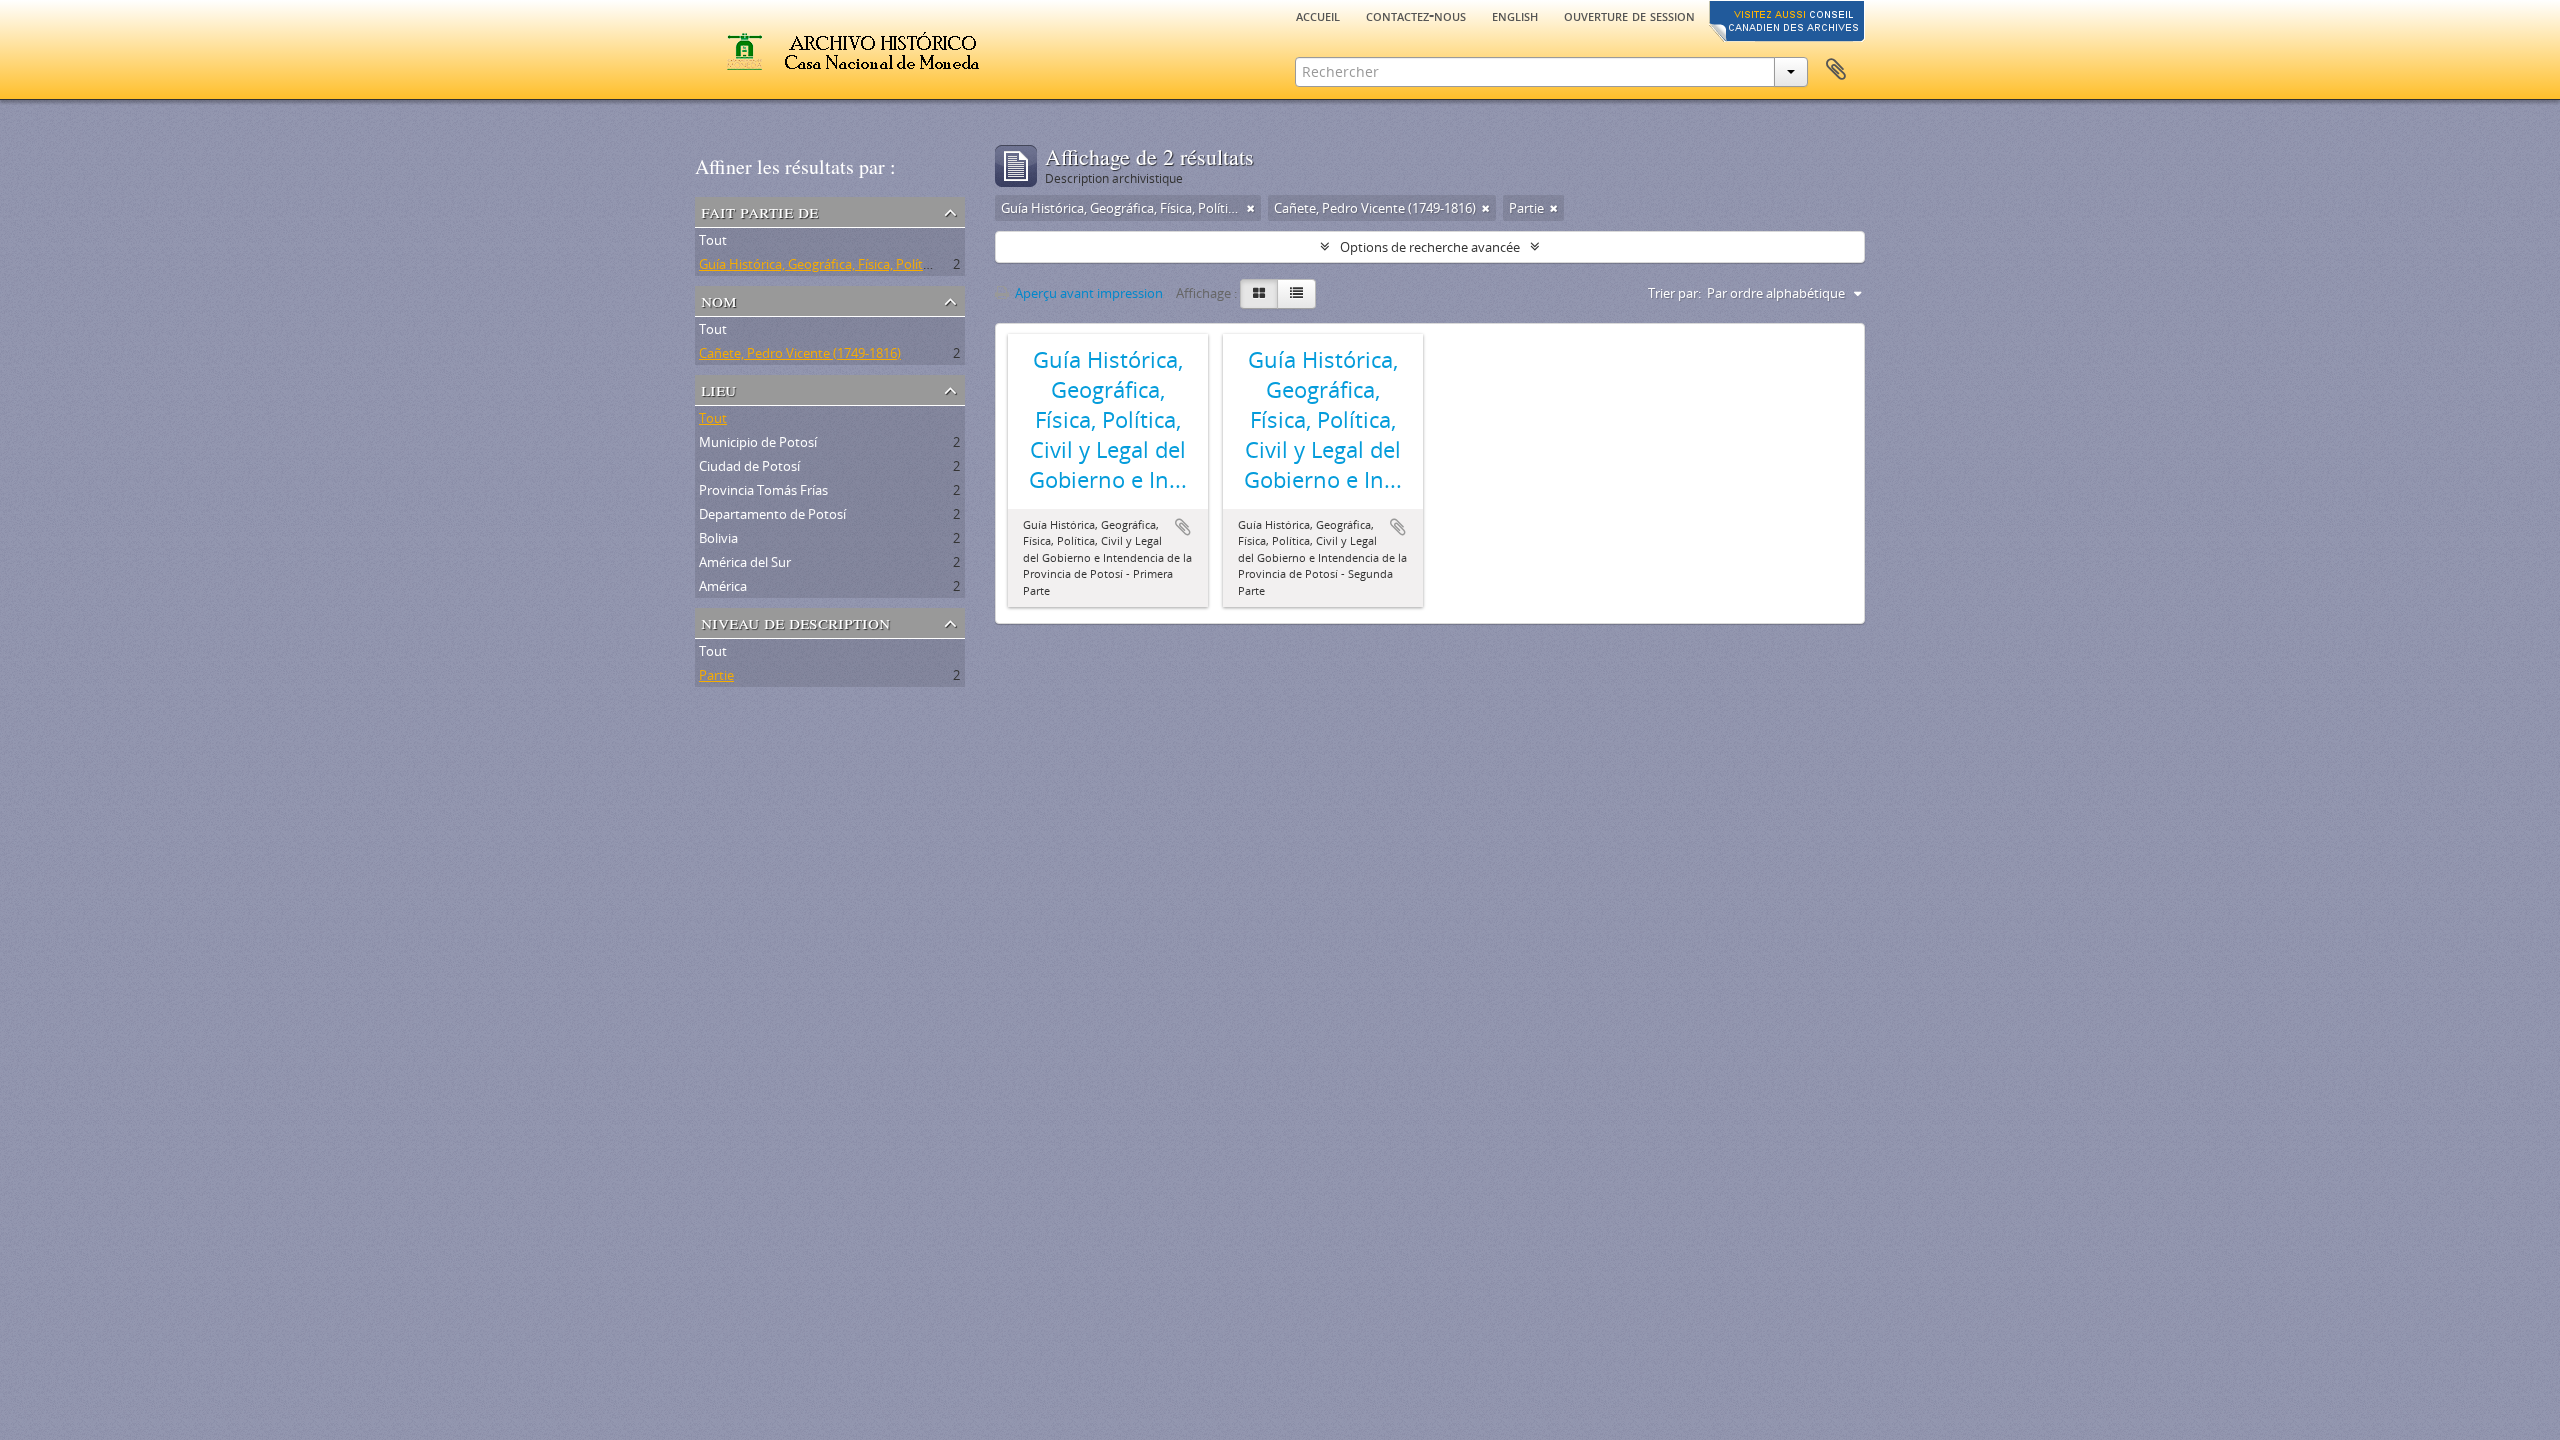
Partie (716, 675)
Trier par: (1674, 293)
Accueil (1318, 15)
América (723, 586)
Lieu (718, 388)
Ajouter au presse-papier (1183, 527)
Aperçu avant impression (1087, 293)
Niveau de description (795, 621)
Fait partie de (759, 210)
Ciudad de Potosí (749, 466)
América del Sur (745, 562)
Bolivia (718, 538)
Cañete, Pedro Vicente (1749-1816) (800, 353)
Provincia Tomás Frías (763, 490)
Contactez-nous (1416, 15)
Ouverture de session (1629, 15)
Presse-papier (1836, 70)
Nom (719, 299)
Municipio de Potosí (758, 442)
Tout (713, 240)
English (1515, 15)
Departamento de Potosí (772, 514)
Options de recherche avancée (1430, 247)
